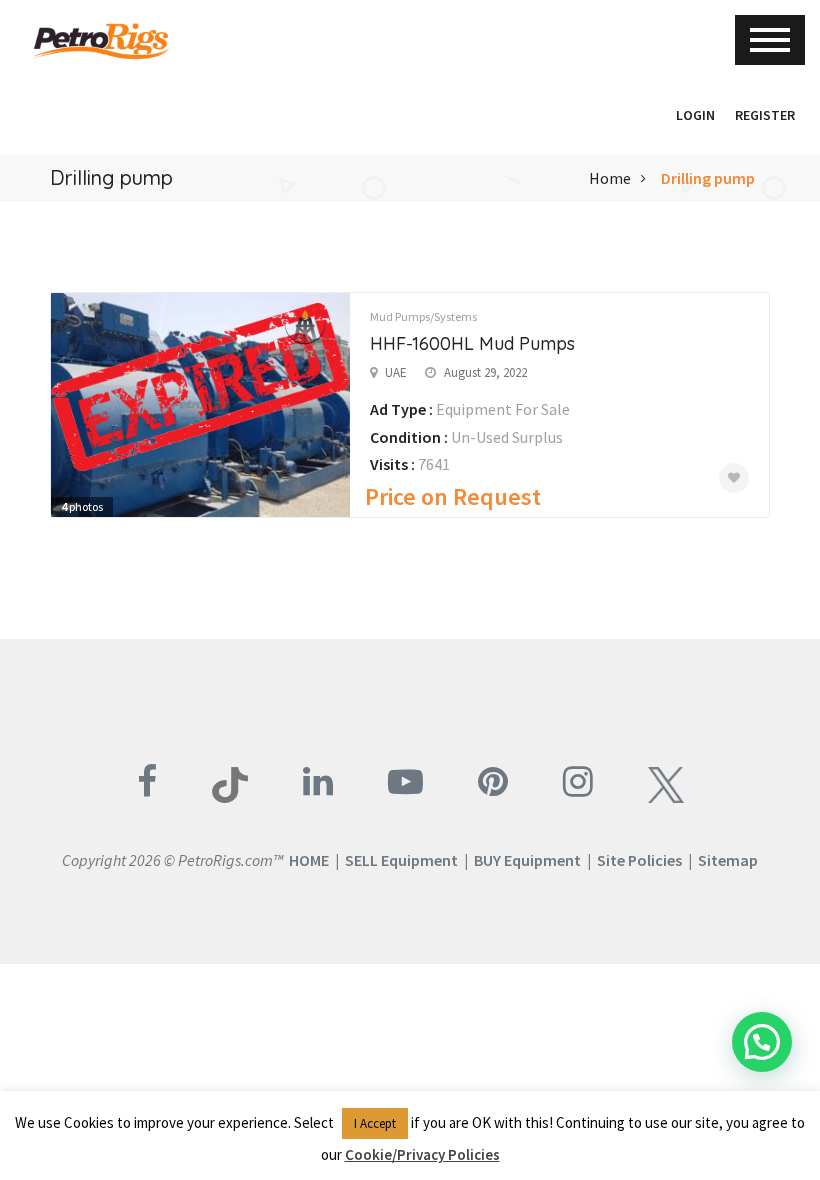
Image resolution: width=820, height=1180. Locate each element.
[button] (656, 115)
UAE (396, 372)
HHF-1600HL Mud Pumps (472, 343)
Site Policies (639, 860)
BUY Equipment (527, 860)
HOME (309, 860)
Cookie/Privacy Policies (422, 1154)
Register (765, 115)
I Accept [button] (375, 1123)
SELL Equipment (401, 860)
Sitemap (728, 860)
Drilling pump (708, 178)
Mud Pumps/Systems (423, 316)
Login (695, 115)
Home (610, 178)
